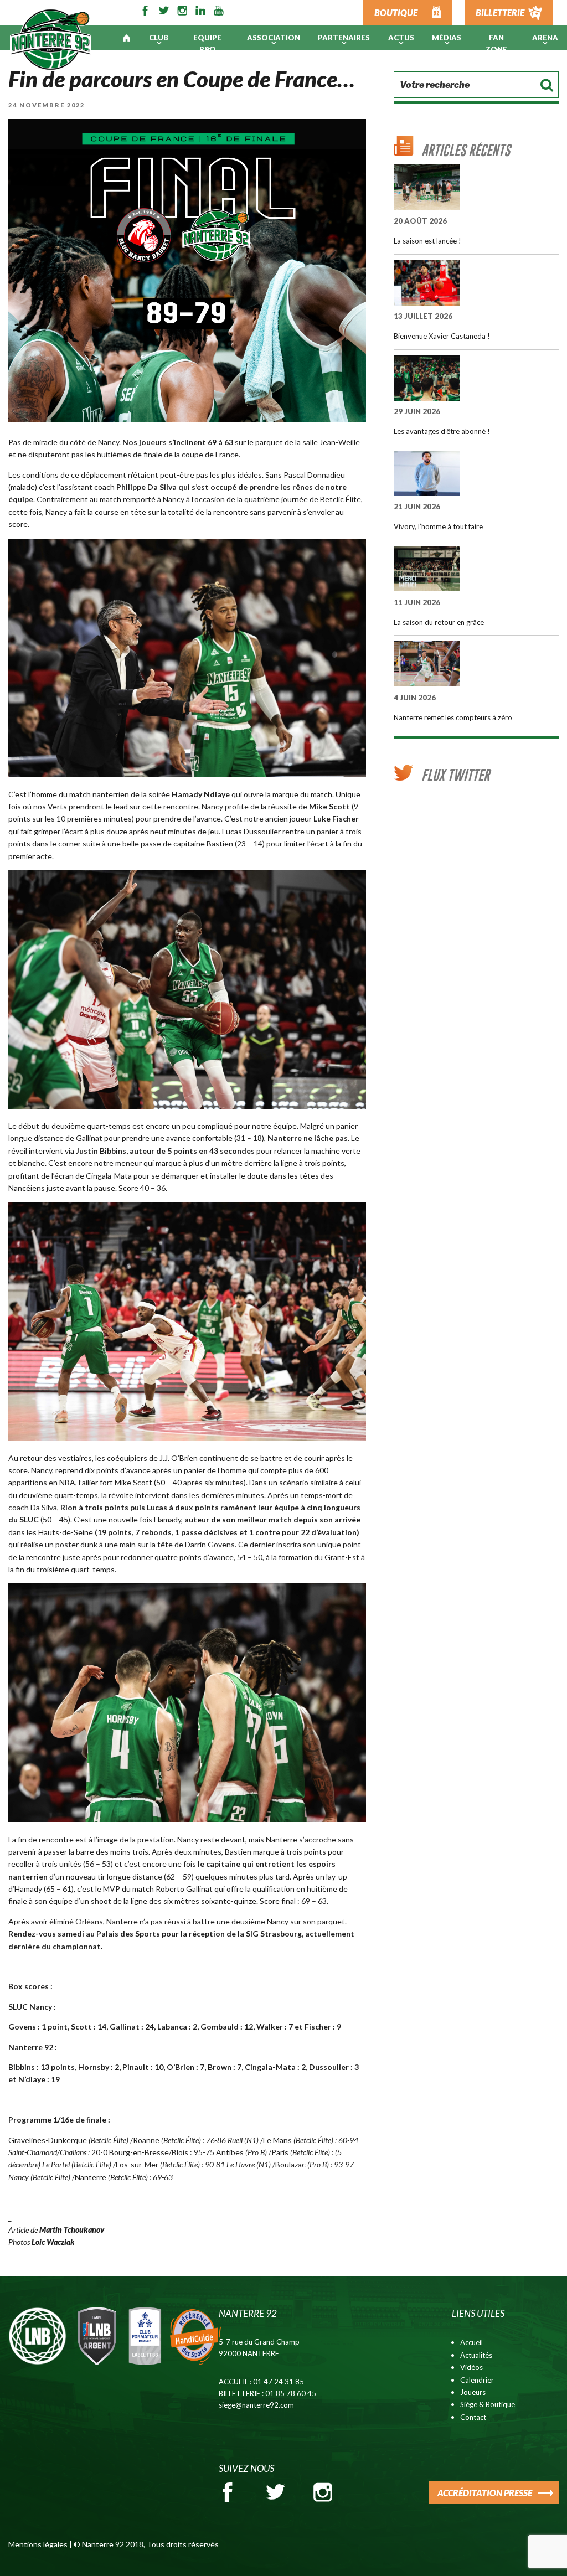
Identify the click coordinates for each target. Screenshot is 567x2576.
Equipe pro (207, 43)
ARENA (545, 38)
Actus (401, 38)
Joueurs (473, 2392)
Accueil (471, 2342)
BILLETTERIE (500, 12)
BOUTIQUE (396, 12)
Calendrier (477, 2380)
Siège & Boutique (488, 2404)
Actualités (476, 2355)
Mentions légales (38, 2544)
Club (159, 38)
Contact (473, 2417)
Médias (447, 38)
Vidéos (471, 2367)
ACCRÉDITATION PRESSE (485, 2493)
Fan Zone (496, 43)
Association (274, 38)
